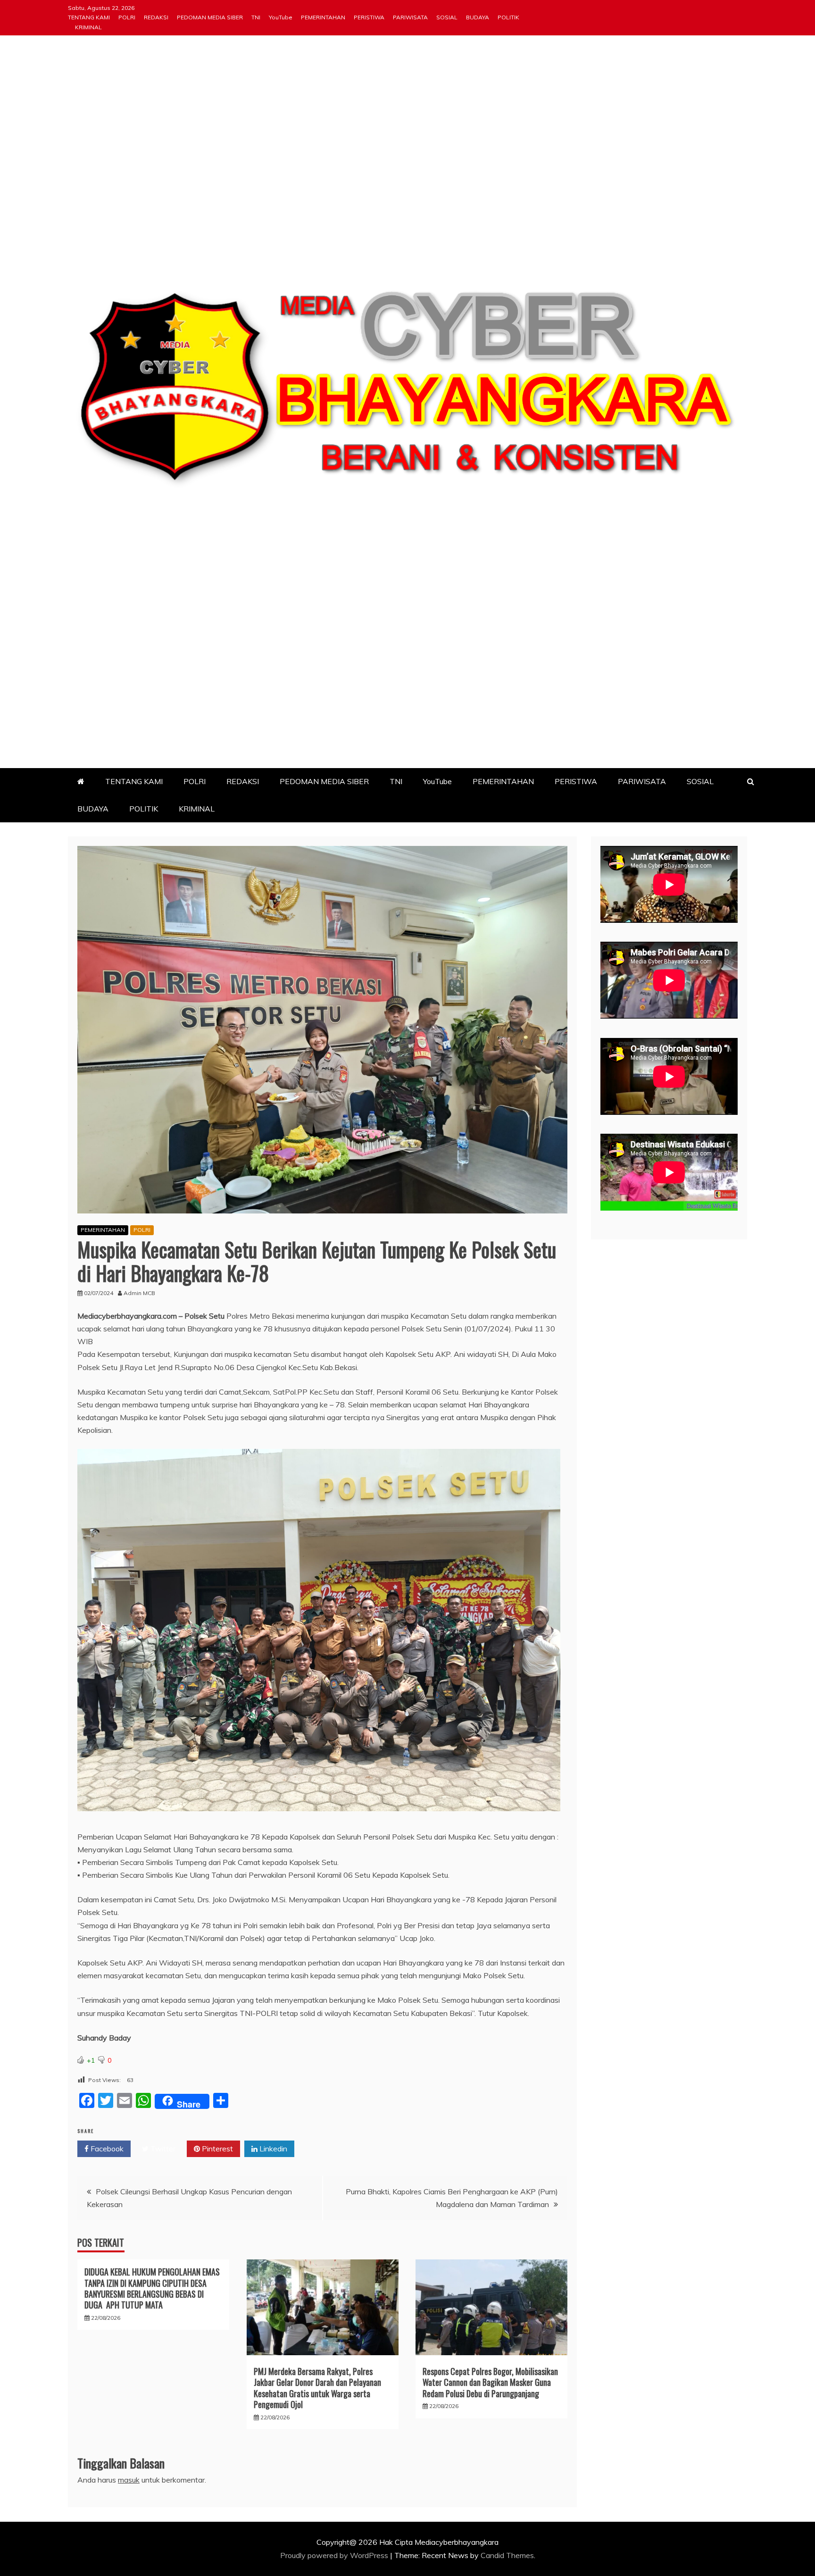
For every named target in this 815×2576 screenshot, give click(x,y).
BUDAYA (478, 17)
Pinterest (216, 2149)
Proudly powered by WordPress (335, 2555)
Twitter (162, 2149)
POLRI (127, 17)
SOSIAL (447, 17)
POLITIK (508, 17)
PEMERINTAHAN (323, 17)
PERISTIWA (369, 17)
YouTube (281, 17)
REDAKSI (156, 17)
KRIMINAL (88, 27)
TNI (256, 17)
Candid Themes (507, 2555)
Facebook (106, 2149)
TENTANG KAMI (89, 17)
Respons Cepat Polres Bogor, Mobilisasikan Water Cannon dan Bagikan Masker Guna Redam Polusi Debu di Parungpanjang (490, 2382)
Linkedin (272, 2149)
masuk (129, 2480)
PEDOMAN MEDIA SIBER (210, 17)
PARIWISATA (410, 17)
